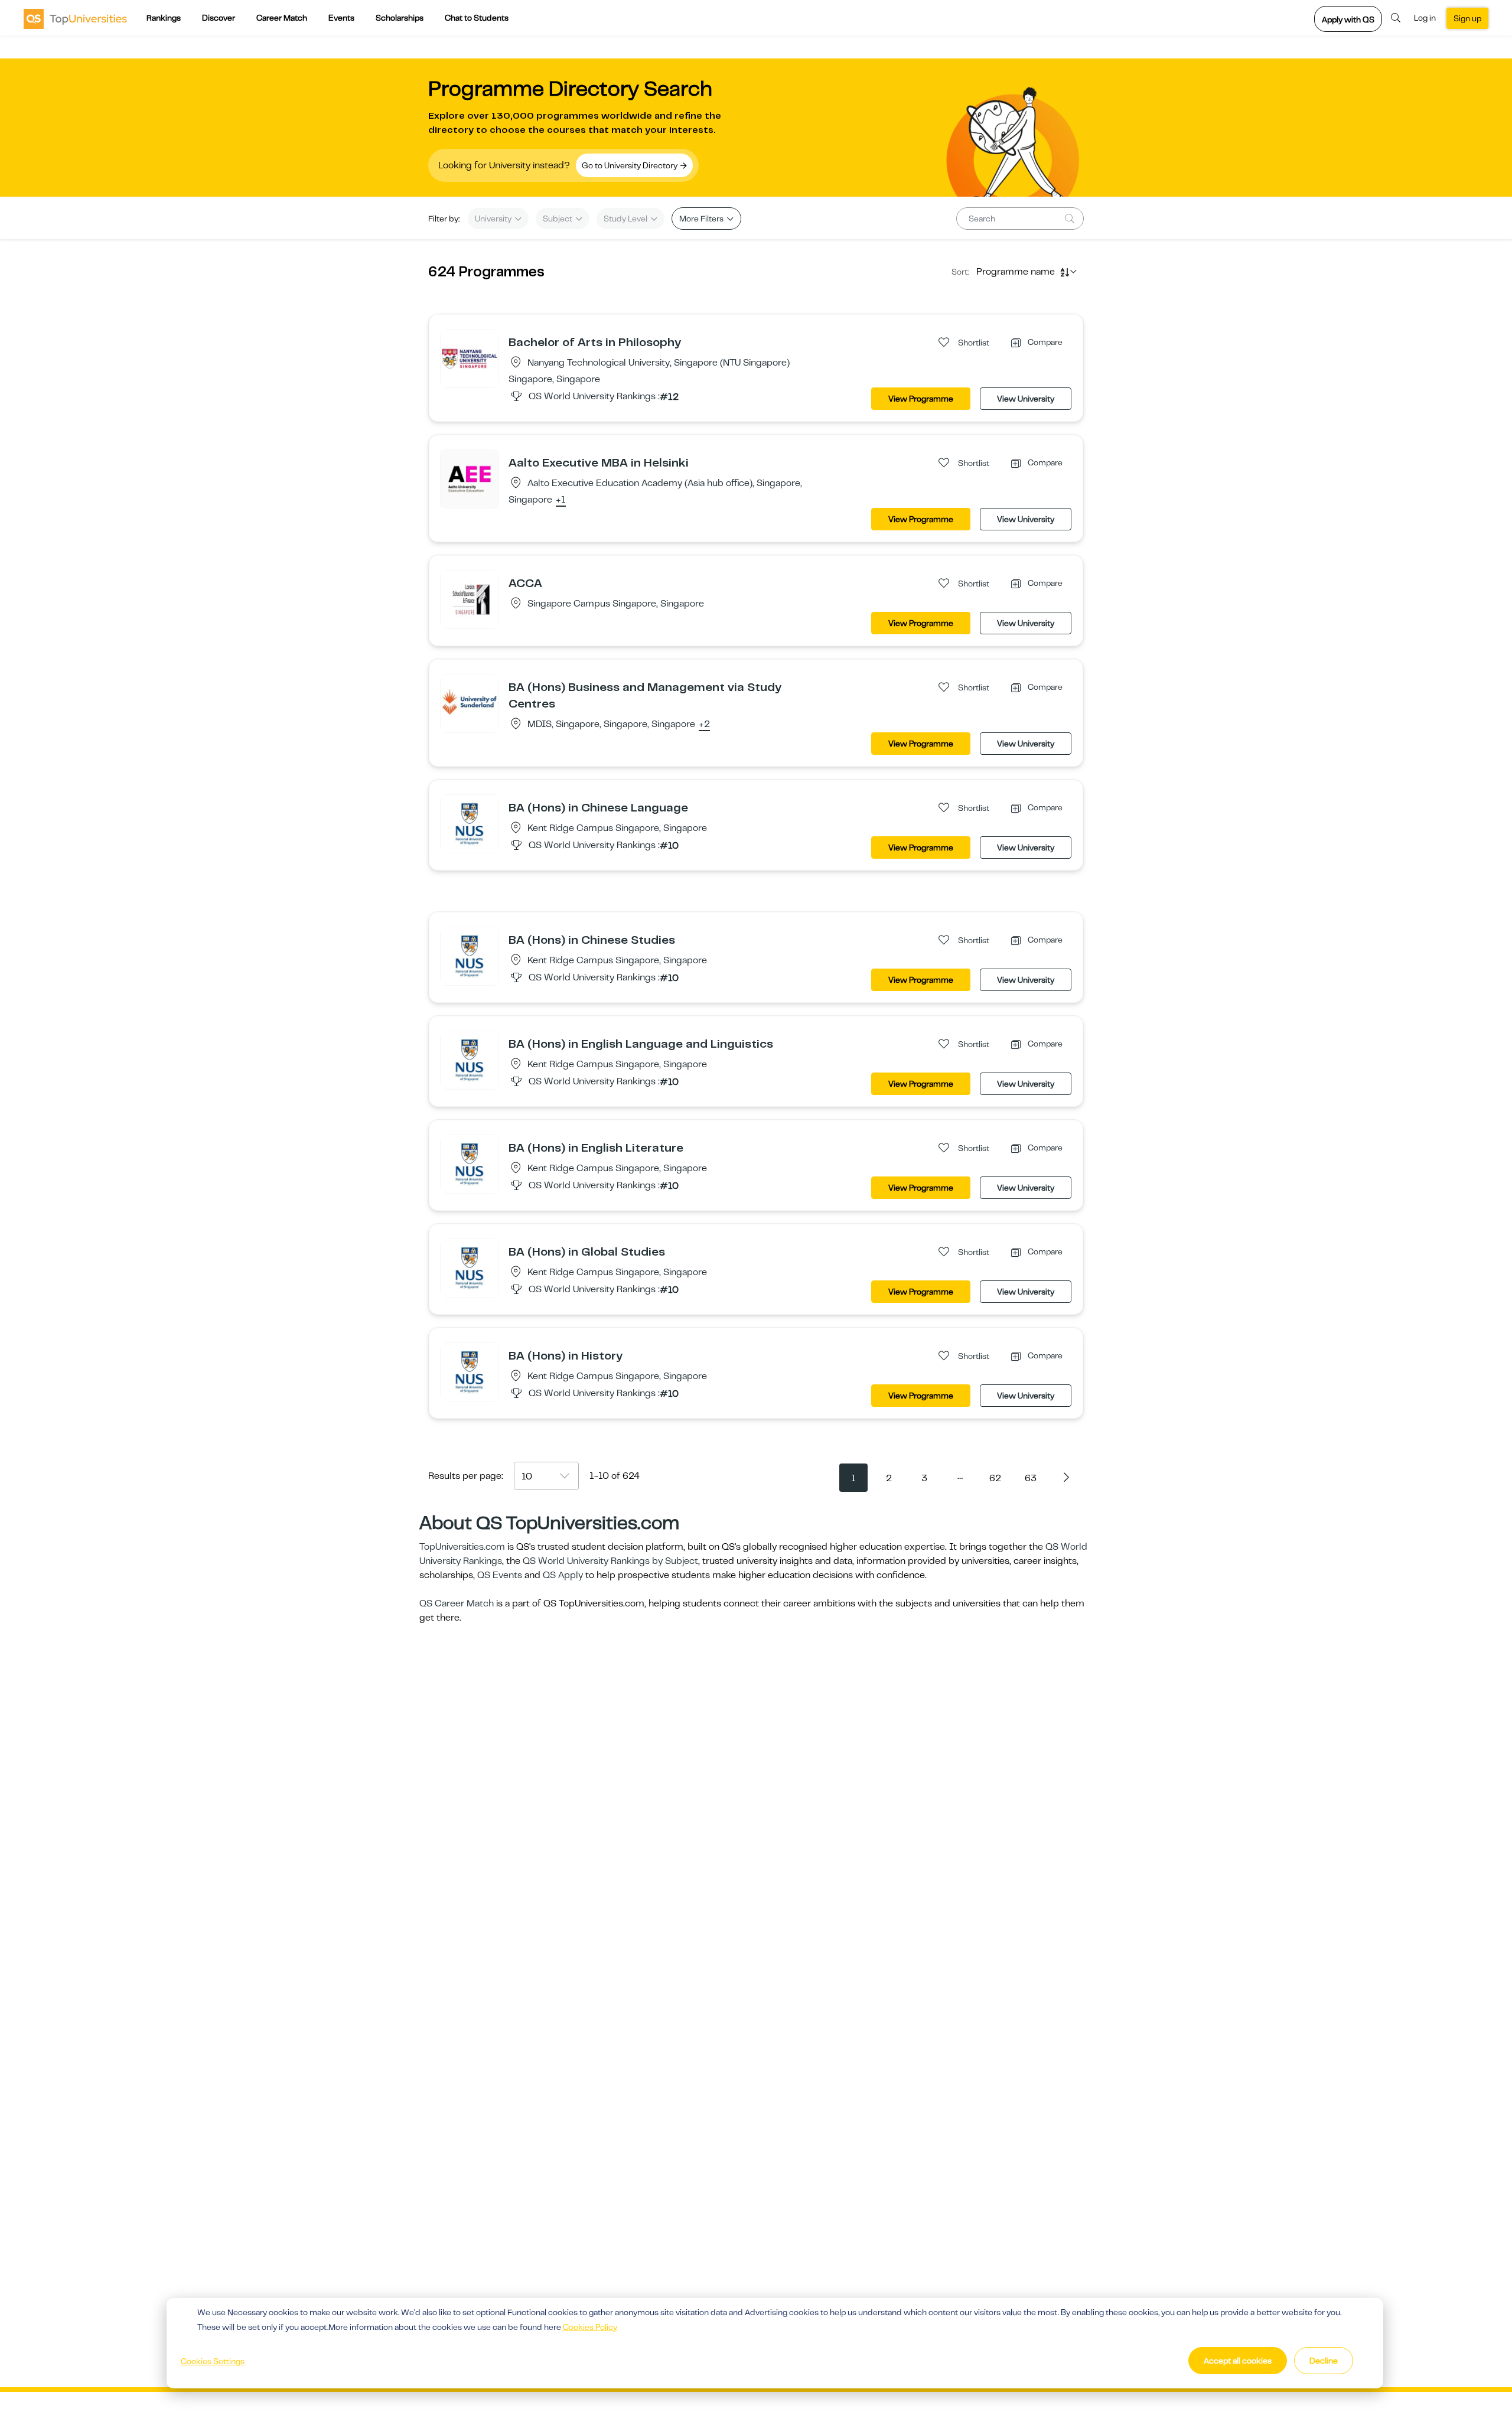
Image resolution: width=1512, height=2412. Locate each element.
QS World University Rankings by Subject (610, 1561)
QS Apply (563, 1575)
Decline (1324, 2361)
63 (1031, 1478)
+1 (561, 500)
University (494, 219)
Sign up (1467, 18)
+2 (704, 725)
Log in (1425, 18)
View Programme (921, 399)
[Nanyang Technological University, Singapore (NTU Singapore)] (470, 358)
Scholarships (400, 18)
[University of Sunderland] (470, 703)
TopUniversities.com (462, 1547)
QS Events (500, 1575)
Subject (558, 219)
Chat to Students (477, 18)
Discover (219, 18)
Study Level (626, 219)
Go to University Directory (630, 165)
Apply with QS (1348, 19)
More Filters (702, 219)
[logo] (75, 18)
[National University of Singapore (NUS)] (470, 823)
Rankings (164, 18)
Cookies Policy (590, 2327)
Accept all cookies (1238, 2361)
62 (995, 1478)
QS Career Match (457, 1603)
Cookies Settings (213, 2361)
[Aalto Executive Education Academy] (470, 478)
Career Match (282, 18)
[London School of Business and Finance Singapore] (470, 599)
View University (1026, 399)
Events (341, 18)
